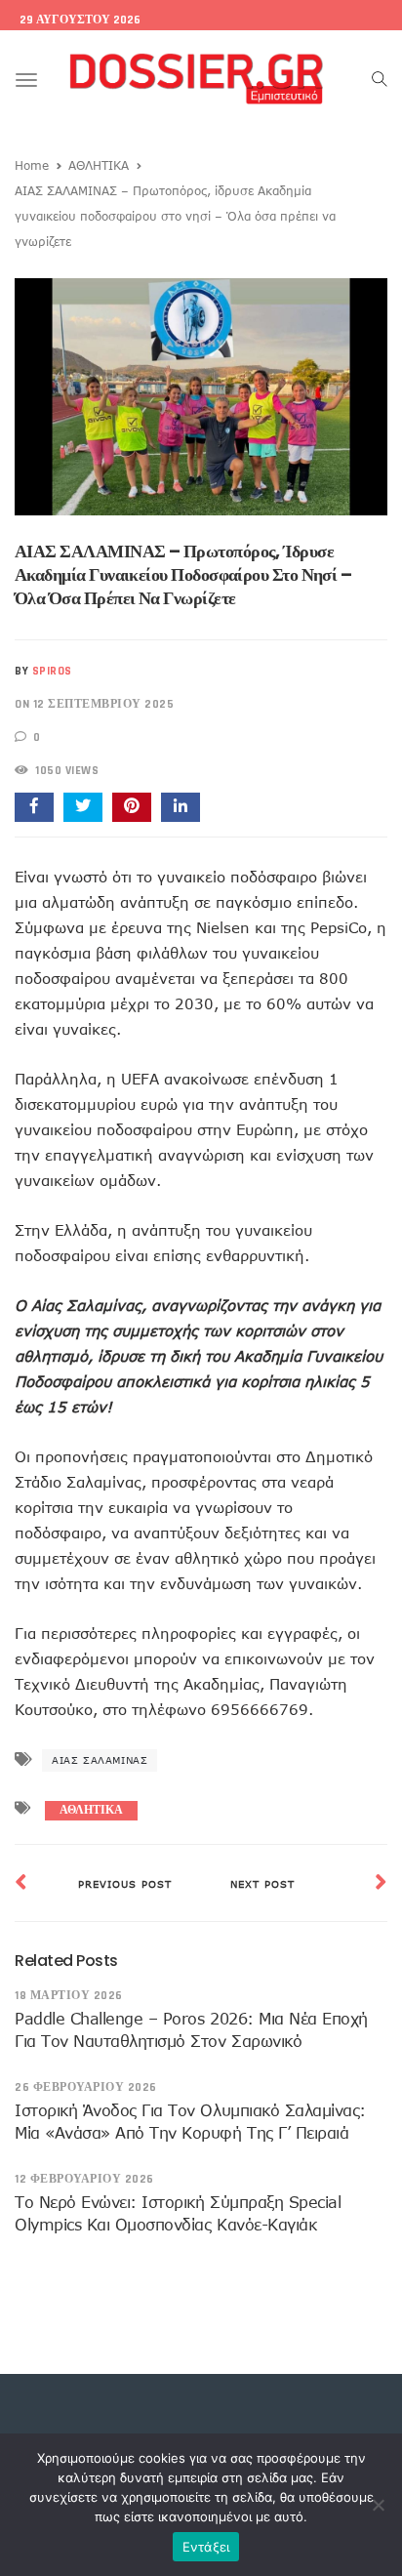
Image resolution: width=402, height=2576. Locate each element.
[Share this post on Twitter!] (83, 807)
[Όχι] (378, 2505)
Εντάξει (206, 2547)
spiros (52, 671)
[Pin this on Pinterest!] (132, 807)
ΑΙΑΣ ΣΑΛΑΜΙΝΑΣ (100, 1760)
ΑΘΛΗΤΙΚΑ (99, 165)
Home (32, 165)
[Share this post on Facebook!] (34, 807)
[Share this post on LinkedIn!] (181, 807)
